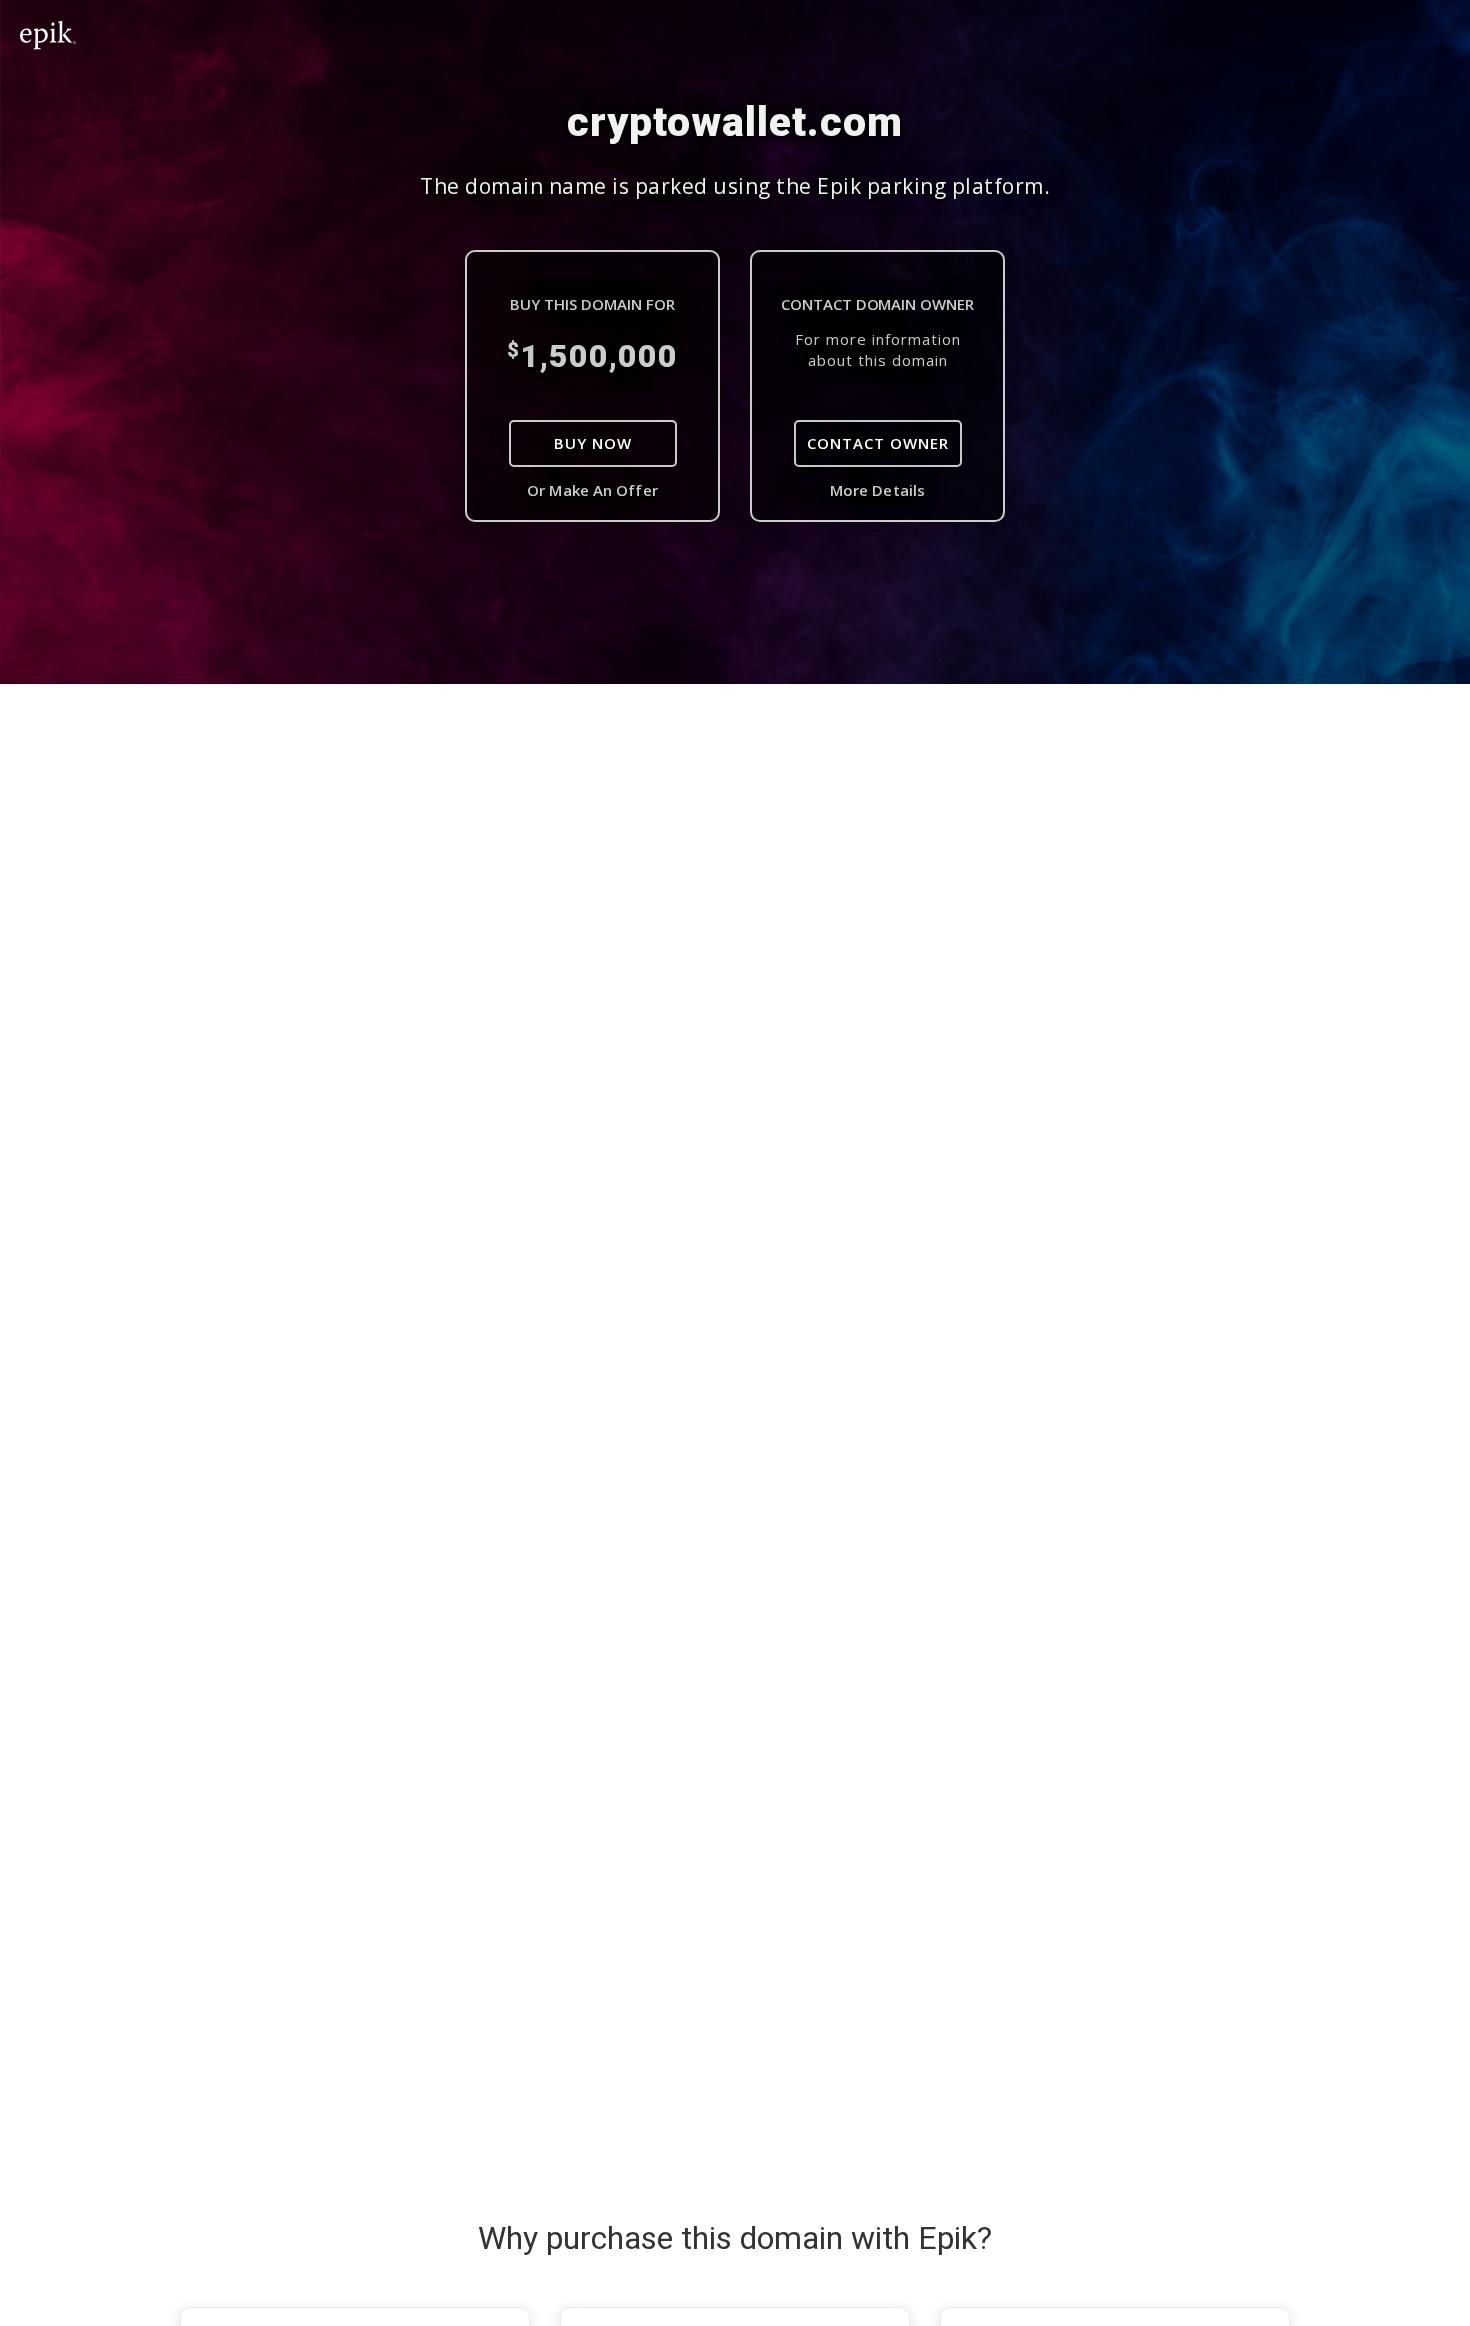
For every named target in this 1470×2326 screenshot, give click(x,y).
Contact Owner (878, 443)
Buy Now (593, 443)
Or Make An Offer (592, 490)
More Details (877, 490)
